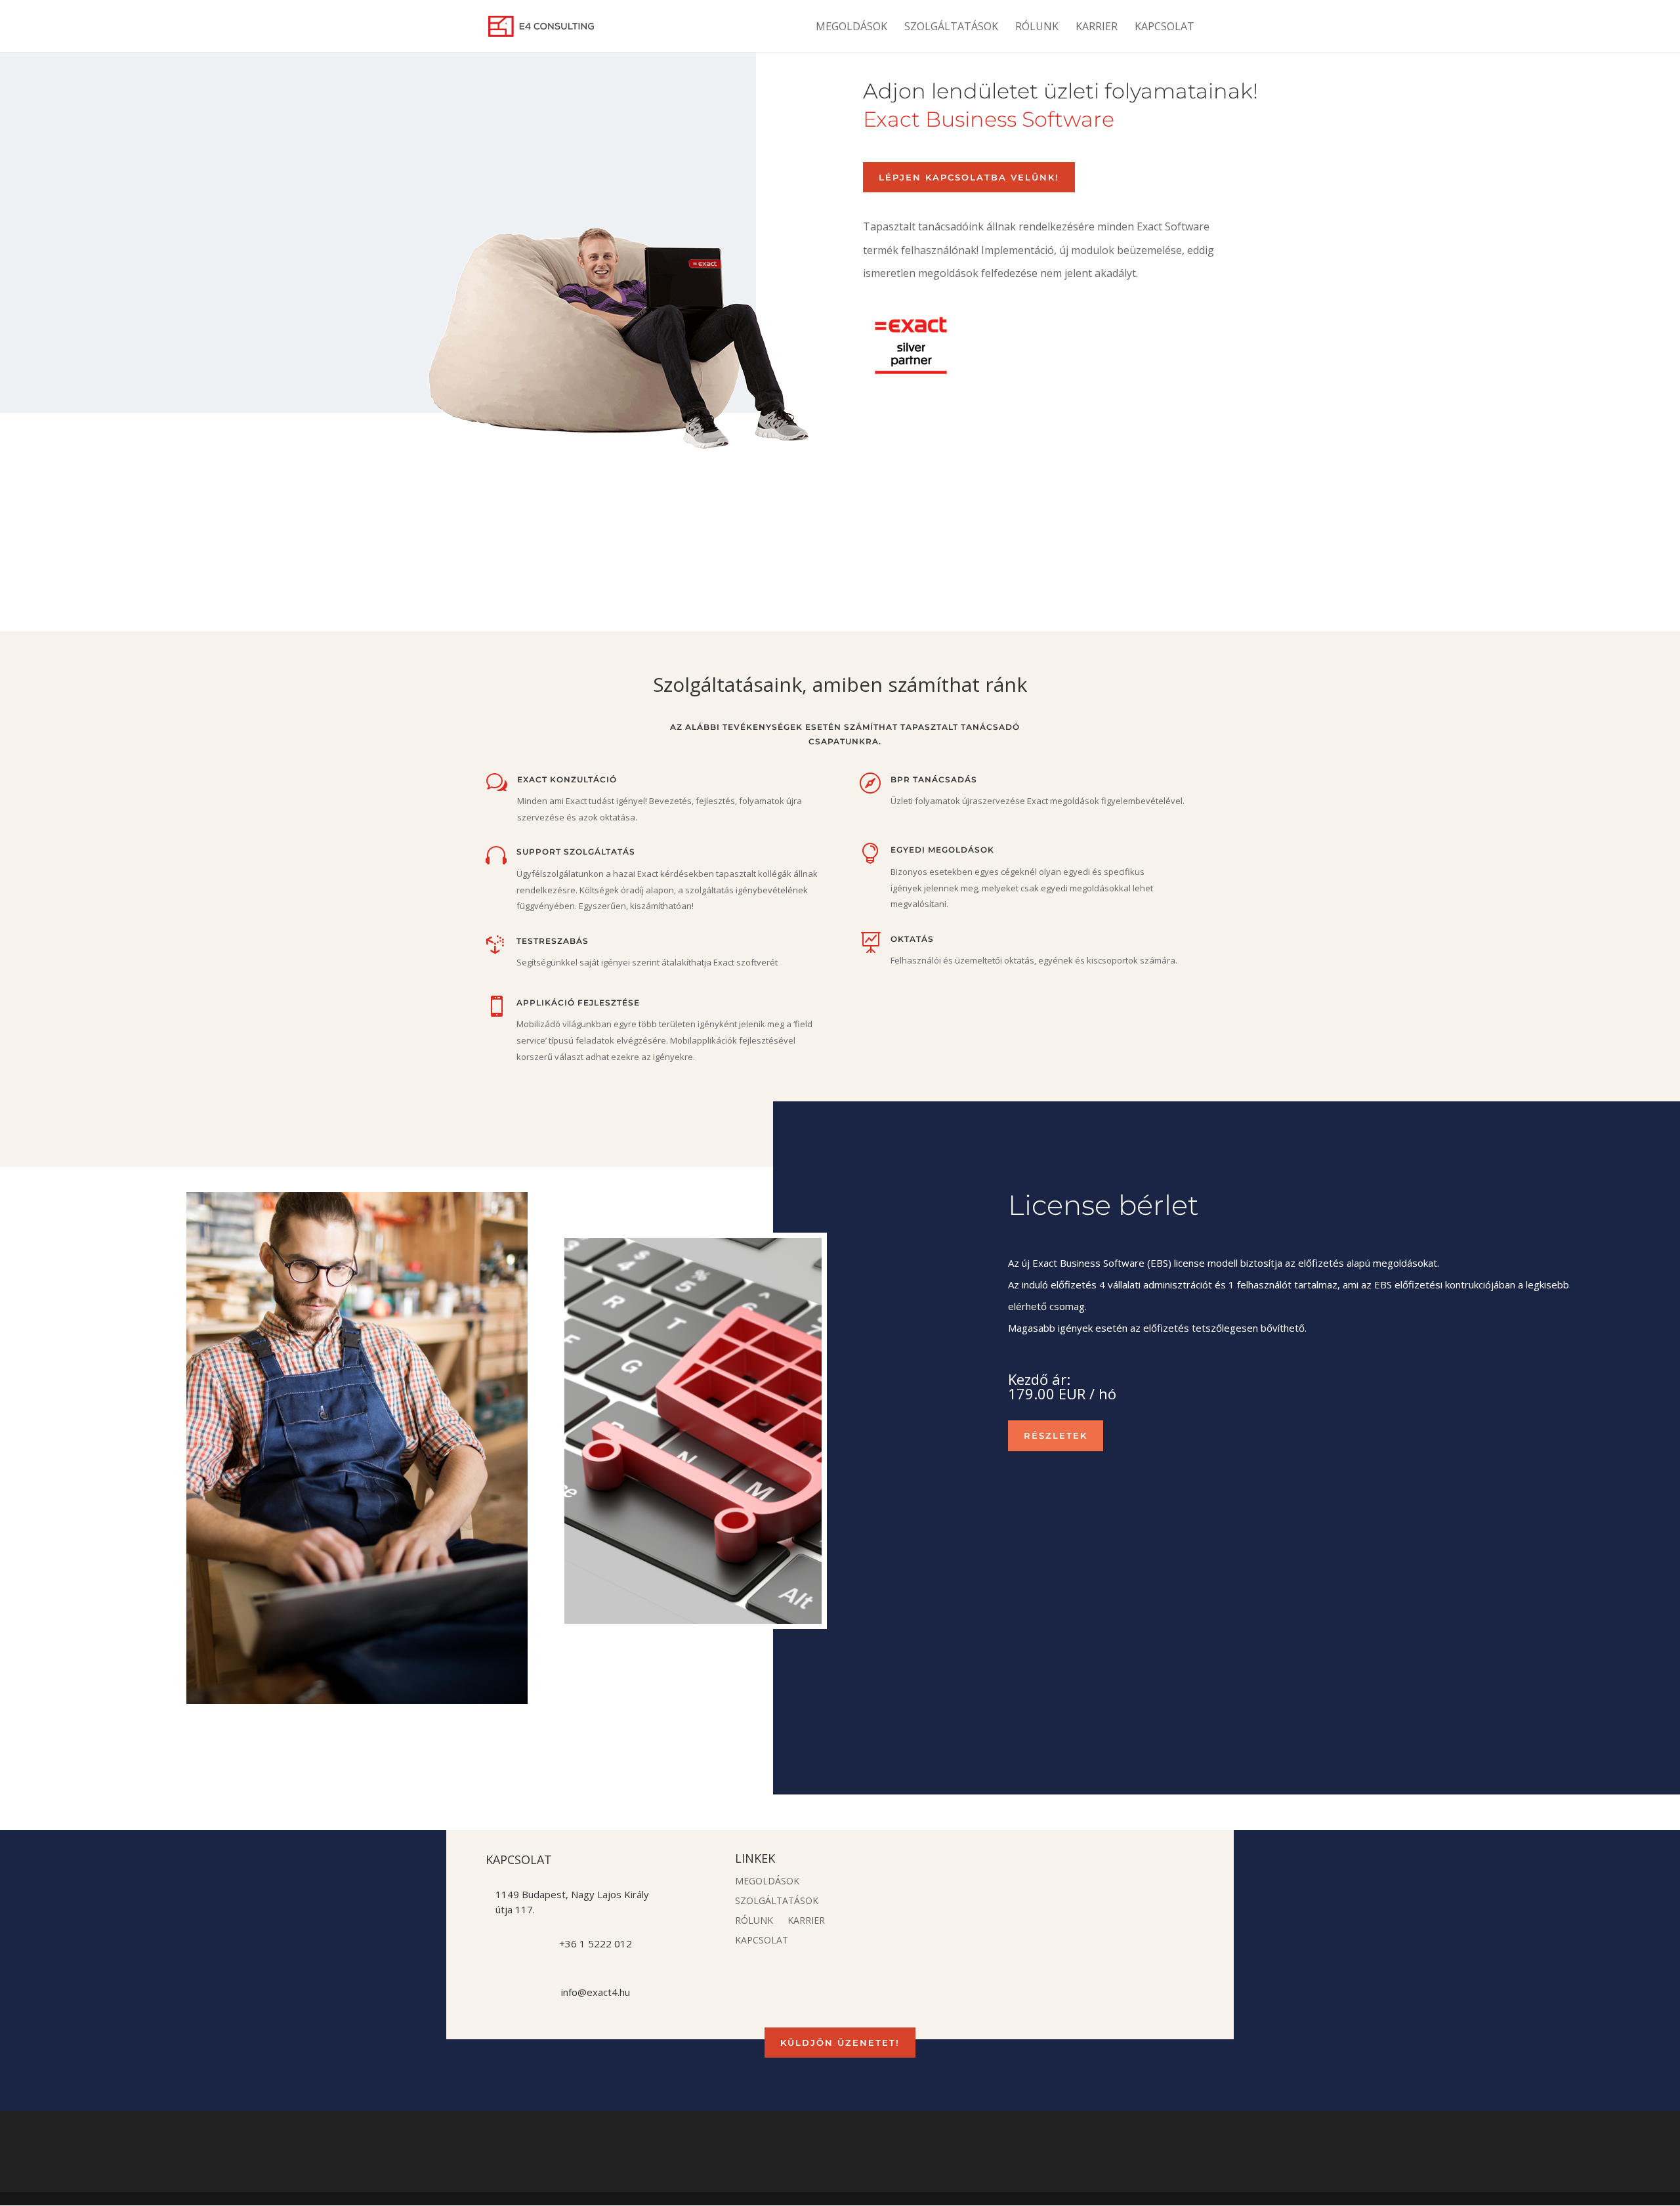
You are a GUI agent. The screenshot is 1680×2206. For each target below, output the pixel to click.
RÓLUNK (1037, 28)
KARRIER (1097, 28)
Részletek (1056, 1435)
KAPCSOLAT (1165, 28)
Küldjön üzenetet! (840, 2043)
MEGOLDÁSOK (851, 28)
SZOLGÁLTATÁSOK (951, 28)
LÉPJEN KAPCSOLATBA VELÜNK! (969, 177)
